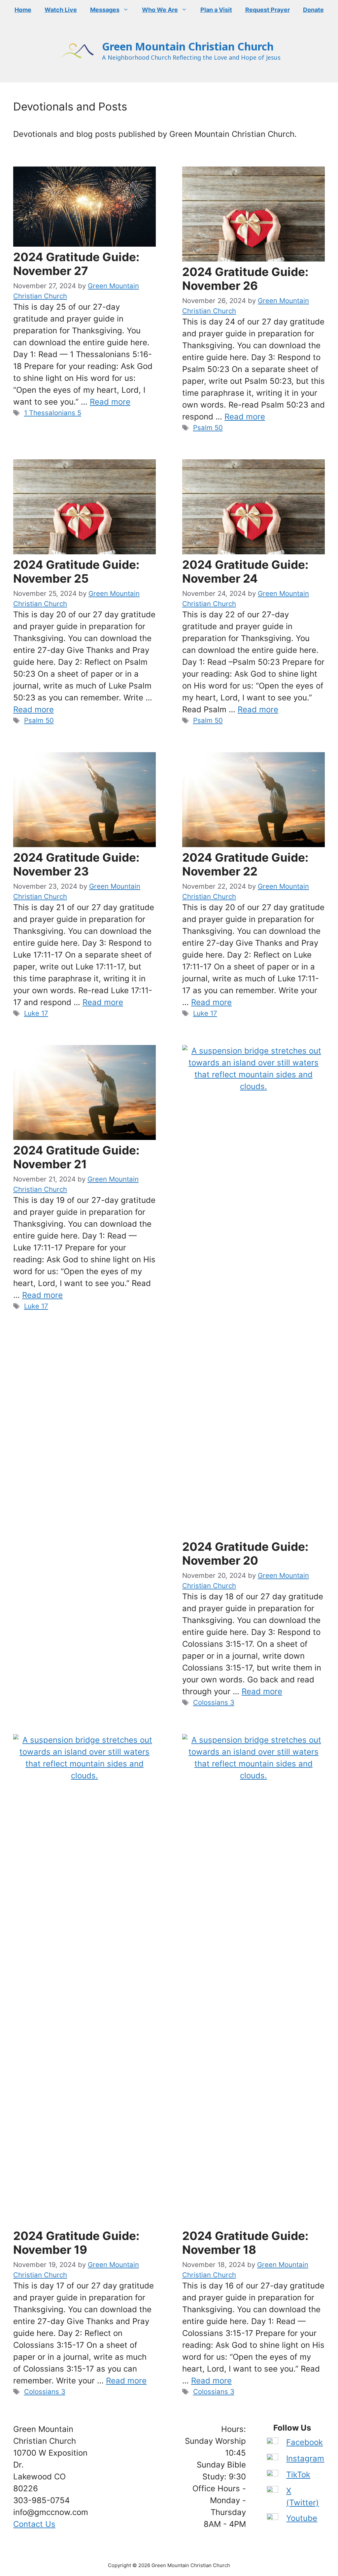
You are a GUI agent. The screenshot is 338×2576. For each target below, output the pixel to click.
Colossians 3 (214, 1702)
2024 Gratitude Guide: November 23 (76, 864)
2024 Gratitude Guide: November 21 (76, 1157)
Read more (110, 402)
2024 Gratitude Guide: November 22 (245, 864)
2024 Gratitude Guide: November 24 (245, 571)
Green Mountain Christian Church (188, 46)
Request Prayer (268, 10)
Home (23, 10)
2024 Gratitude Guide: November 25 (76, 571)
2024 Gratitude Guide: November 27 (76, 264)
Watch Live (61, 10)
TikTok (298, 2475)
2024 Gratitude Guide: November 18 (245, 2243)
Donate (313, 10)
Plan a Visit (216, 10)
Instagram (305, 2458)
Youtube (302, 2518)
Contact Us (34, 2524)
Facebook (304, 2442)
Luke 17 (36, 1013)
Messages (105, 10)
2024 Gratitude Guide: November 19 (76, 2243)
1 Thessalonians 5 (53, 413)
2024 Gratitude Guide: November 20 (245, 1553)
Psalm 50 (208, 428)
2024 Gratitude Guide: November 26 (245, 279)
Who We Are (160, 10)
